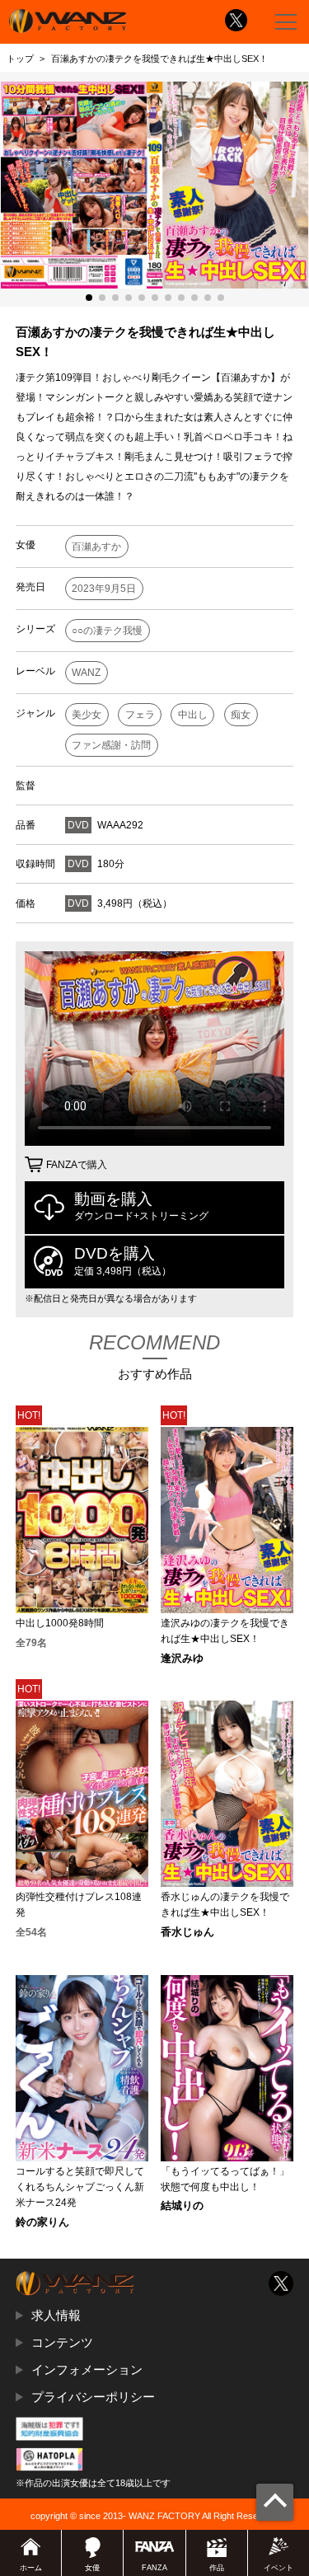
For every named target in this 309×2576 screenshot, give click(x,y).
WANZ (86, 673)
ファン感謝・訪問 (111, 745)
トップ (20, 59)
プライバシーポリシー (93, 2397)
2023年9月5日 (104, 589)
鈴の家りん (42, 2223)
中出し (193, 715)
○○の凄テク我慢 (107, 631)
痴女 (241, 715)
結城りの (182, 2206)
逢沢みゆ (182, 1659)
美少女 (87, 715)
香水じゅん (187, 1933)
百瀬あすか (96, 547)
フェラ (140, 715)
